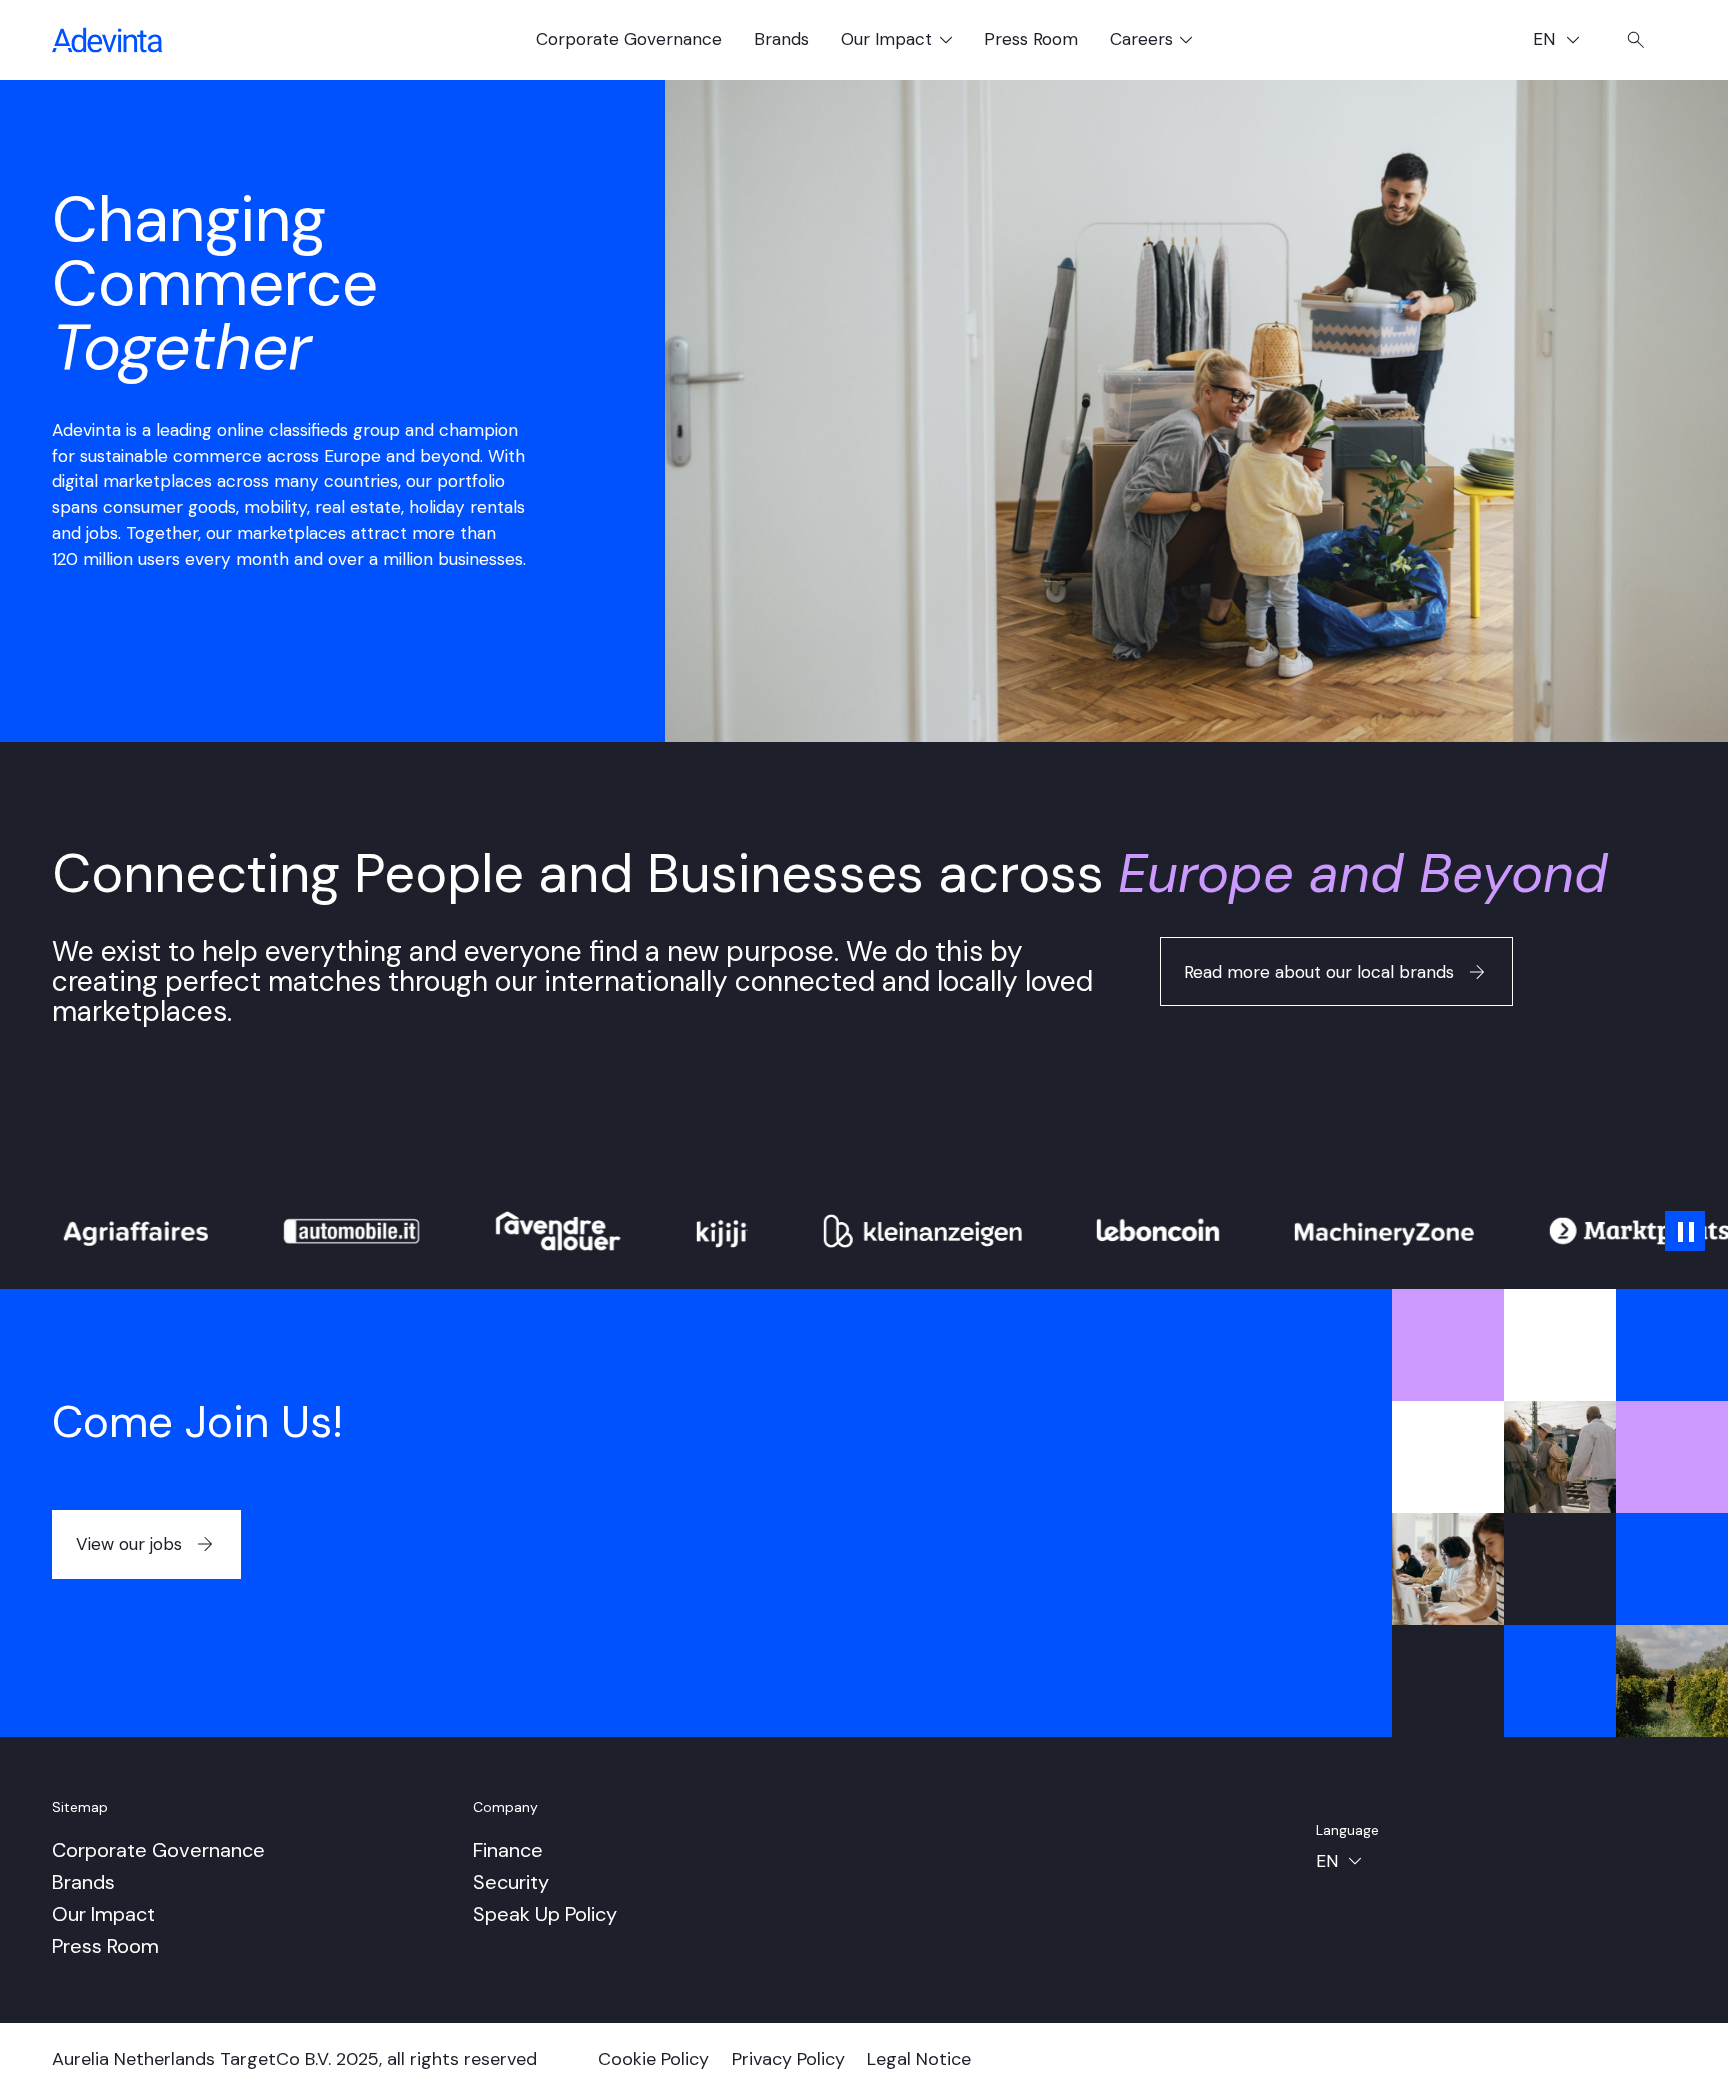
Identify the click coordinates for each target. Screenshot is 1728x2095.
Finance (508, 1850)
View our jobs (129, 1544)
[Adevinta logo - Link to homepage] (107, 40)
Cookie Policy (653, 2059)
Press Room (1031, 39)
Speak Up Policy (545, 1914)
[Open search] (1636, 40)
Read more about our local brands (1319, 972)
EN (1564, 41)
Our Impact (103, 1914)
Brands (781, 39)
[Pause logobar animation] (1685, 1231)
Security (511, 1882)
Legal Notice (919, 2059)
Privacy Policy (788, 2059)
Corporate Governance (629, 39)
